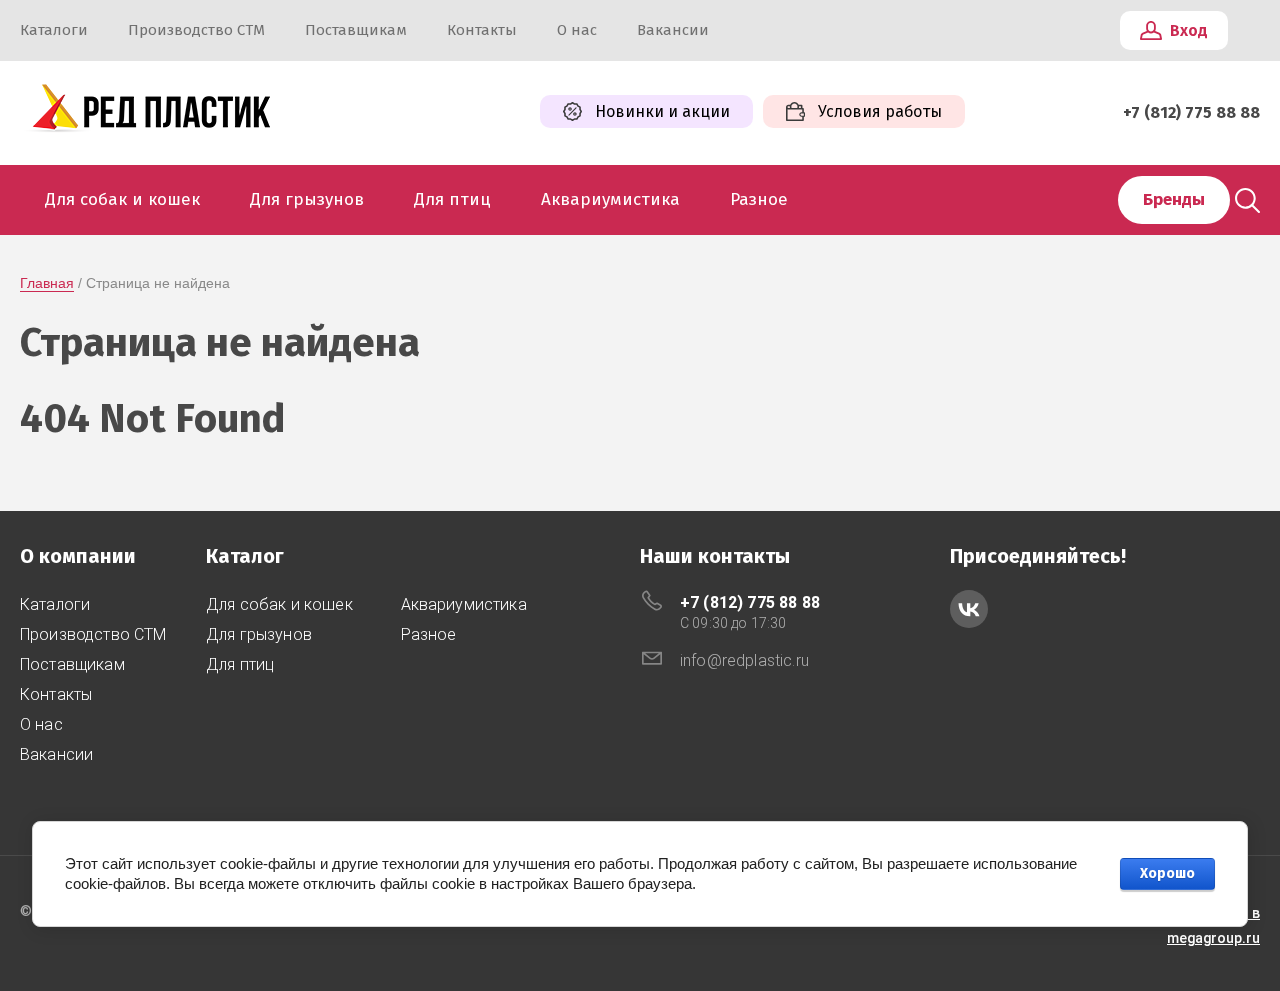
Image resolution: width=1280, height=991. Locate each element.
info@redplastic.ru (744, 660)
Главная (47, 283)
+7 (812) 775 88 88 (1191, 112)
